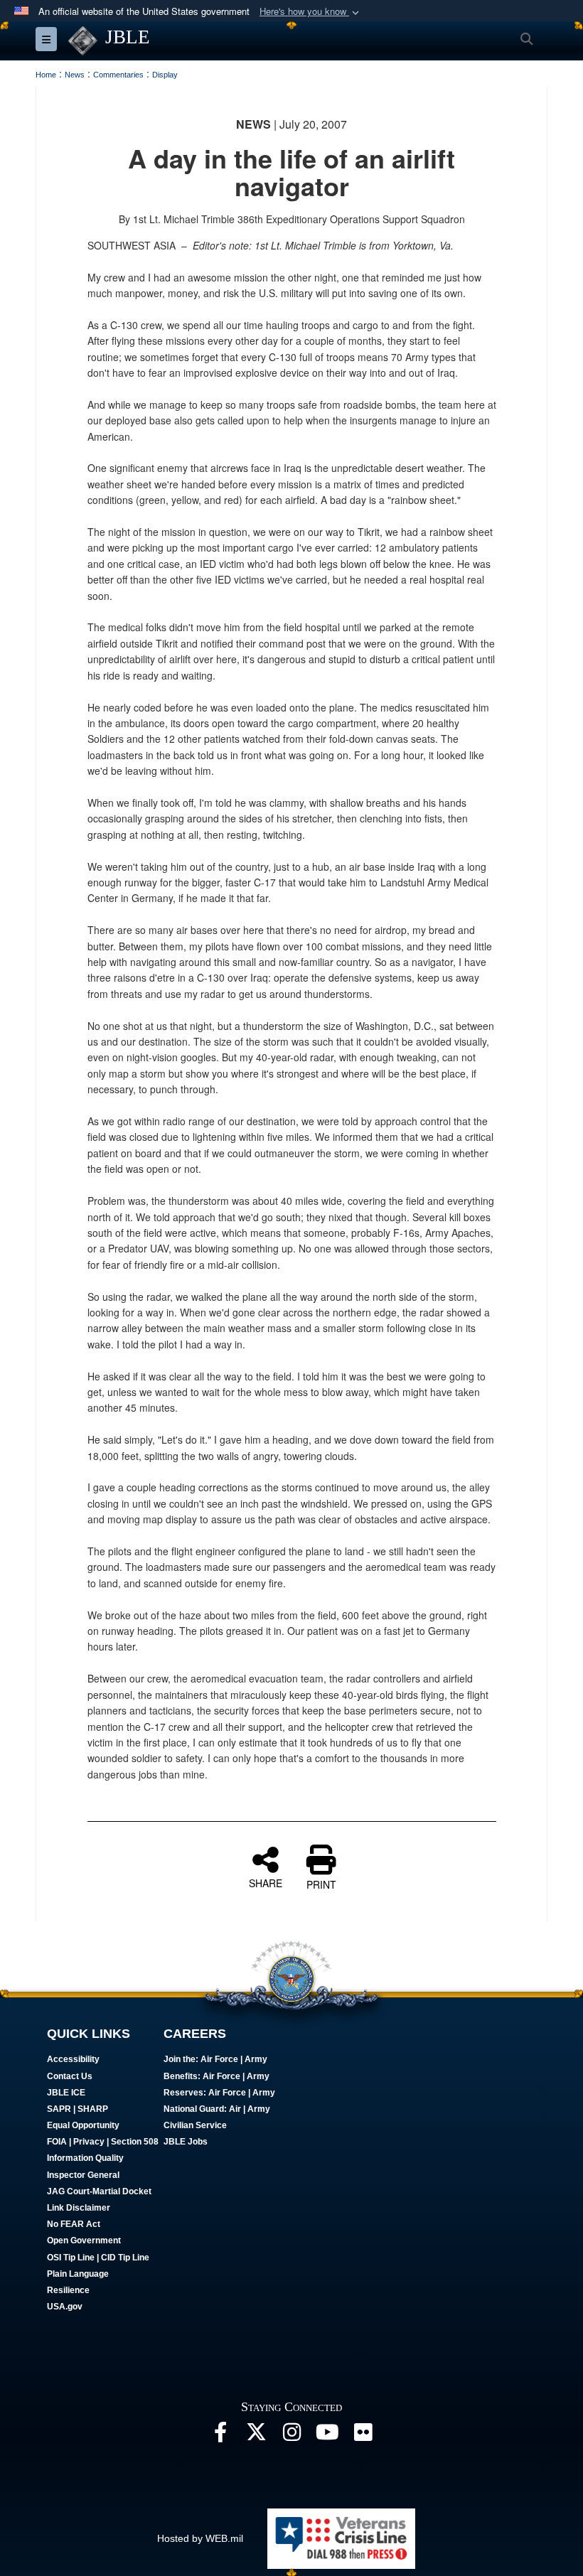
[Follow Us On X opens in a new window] (256, 2436)
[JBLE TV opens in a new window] (327, 2436)
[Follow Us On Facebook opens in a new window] (220, 2436)
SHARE (266, 1882)
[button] (311, 12)
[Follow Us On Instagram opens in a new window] (291, 2436)
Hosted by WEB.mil (200, 2538)
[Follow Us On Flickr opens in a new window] (363, 2436)
